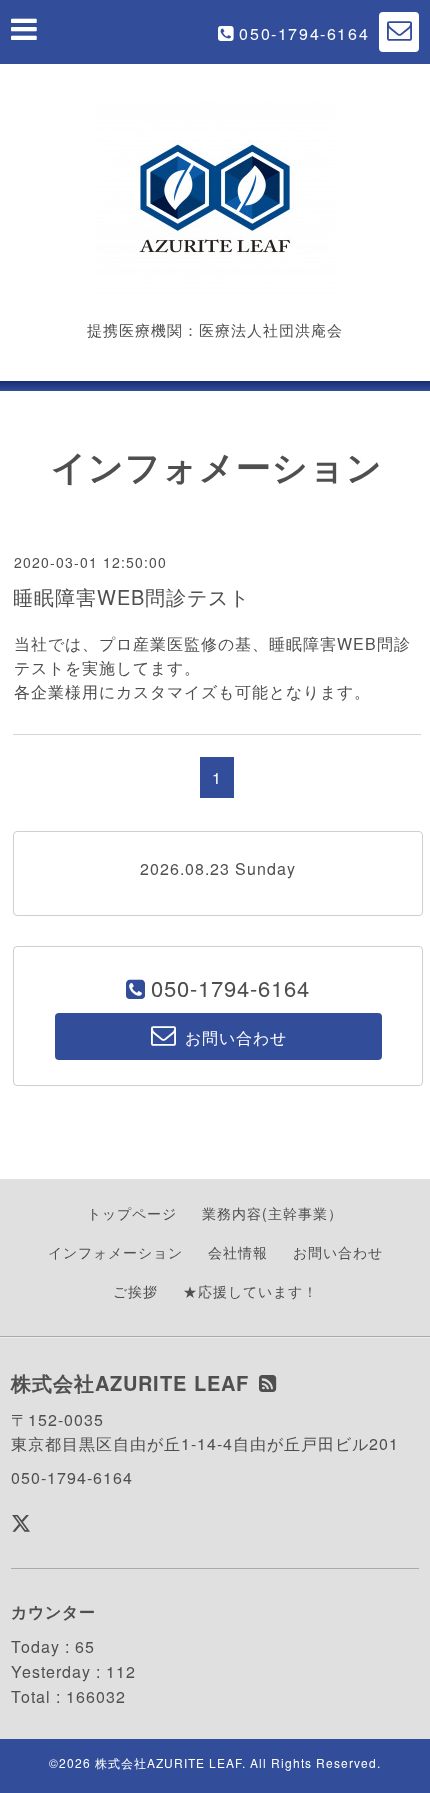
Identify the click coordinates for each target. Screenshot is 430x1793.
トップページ (132, 1213)
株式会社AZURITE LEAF (168, 1762)
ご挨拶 (135, 1291)
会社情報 (238, 1252)
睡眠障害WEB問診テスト (131, 596)
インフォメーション (115, 1252)
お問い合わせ (338, 1252)
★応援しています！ (250, 1291)
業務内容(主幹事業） (272, 1213)
